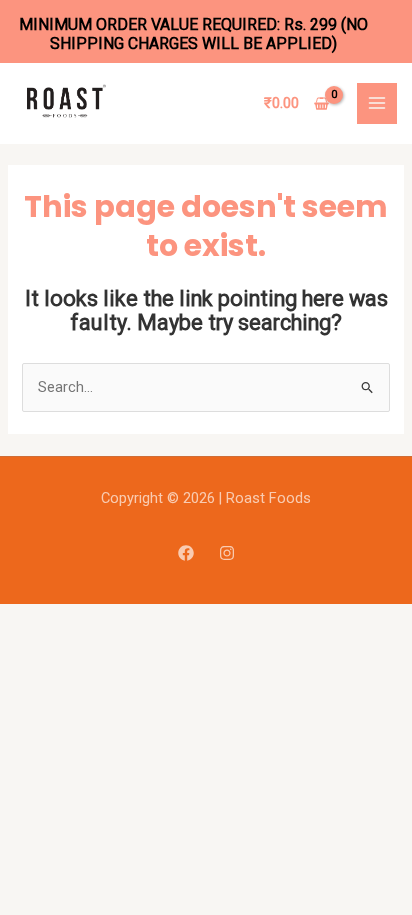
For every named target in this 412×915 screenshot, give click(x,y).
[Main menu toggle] (377, 103)
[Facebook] (186, 553)
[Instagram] (227, 553)
